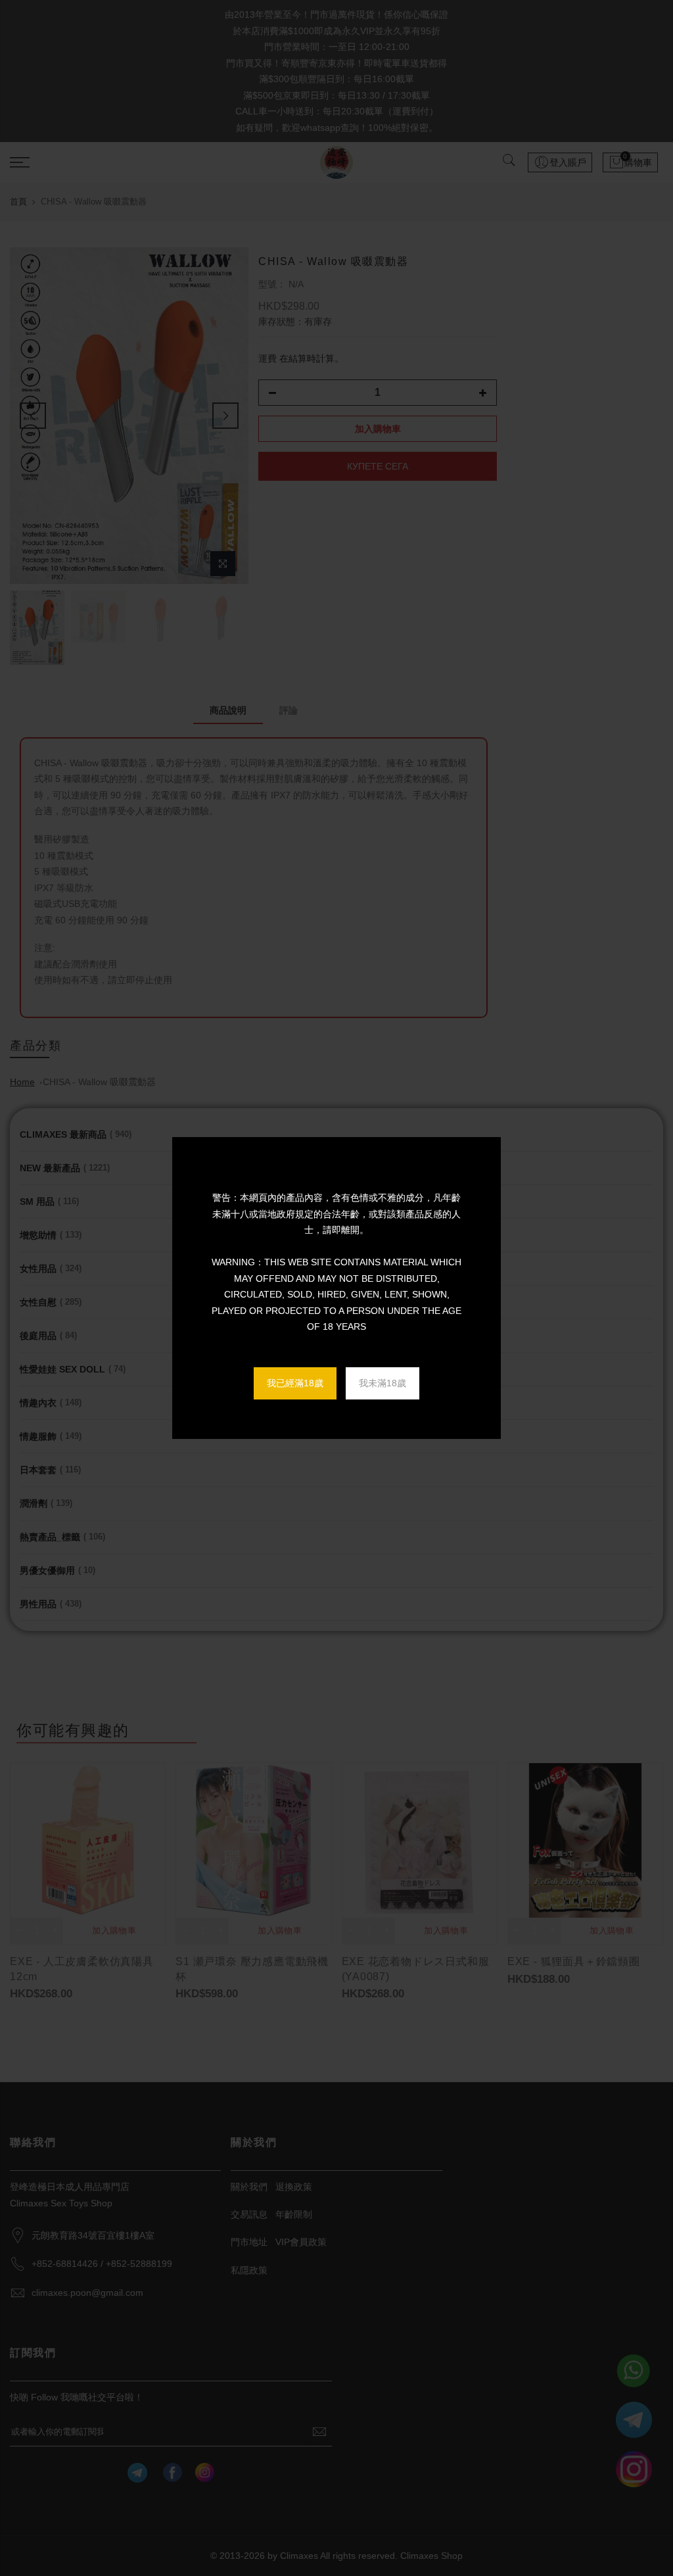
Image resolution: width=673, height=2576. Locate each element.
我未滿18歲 (383, 1383)
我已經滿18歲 (295, 1383)
